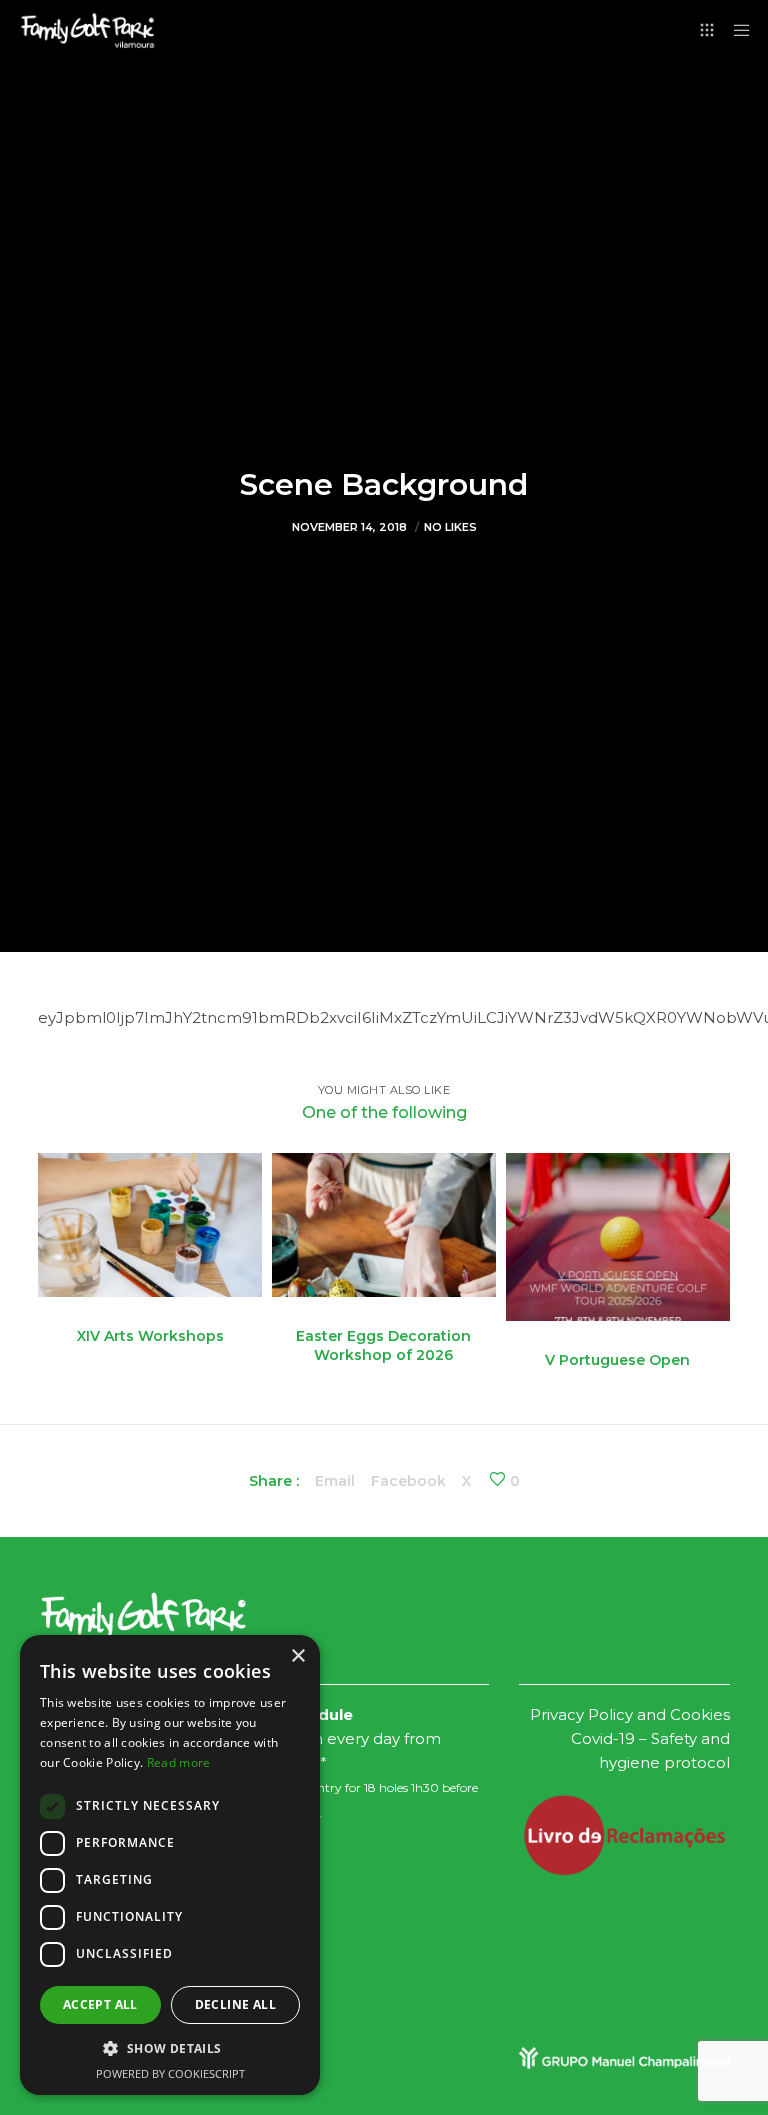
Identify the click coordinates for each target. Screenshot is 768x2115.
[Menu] (735, 30)
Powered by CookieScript (170, 2073)
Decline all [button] (235, 2004)
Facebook (408, 1481)
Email (335, 1481)
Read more (179, 1762)
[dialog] (170, 1865)
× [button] (297, 1656)
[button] (170, 2049)
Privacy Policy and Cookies (630, 1714)
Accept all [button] (100, 2004)
